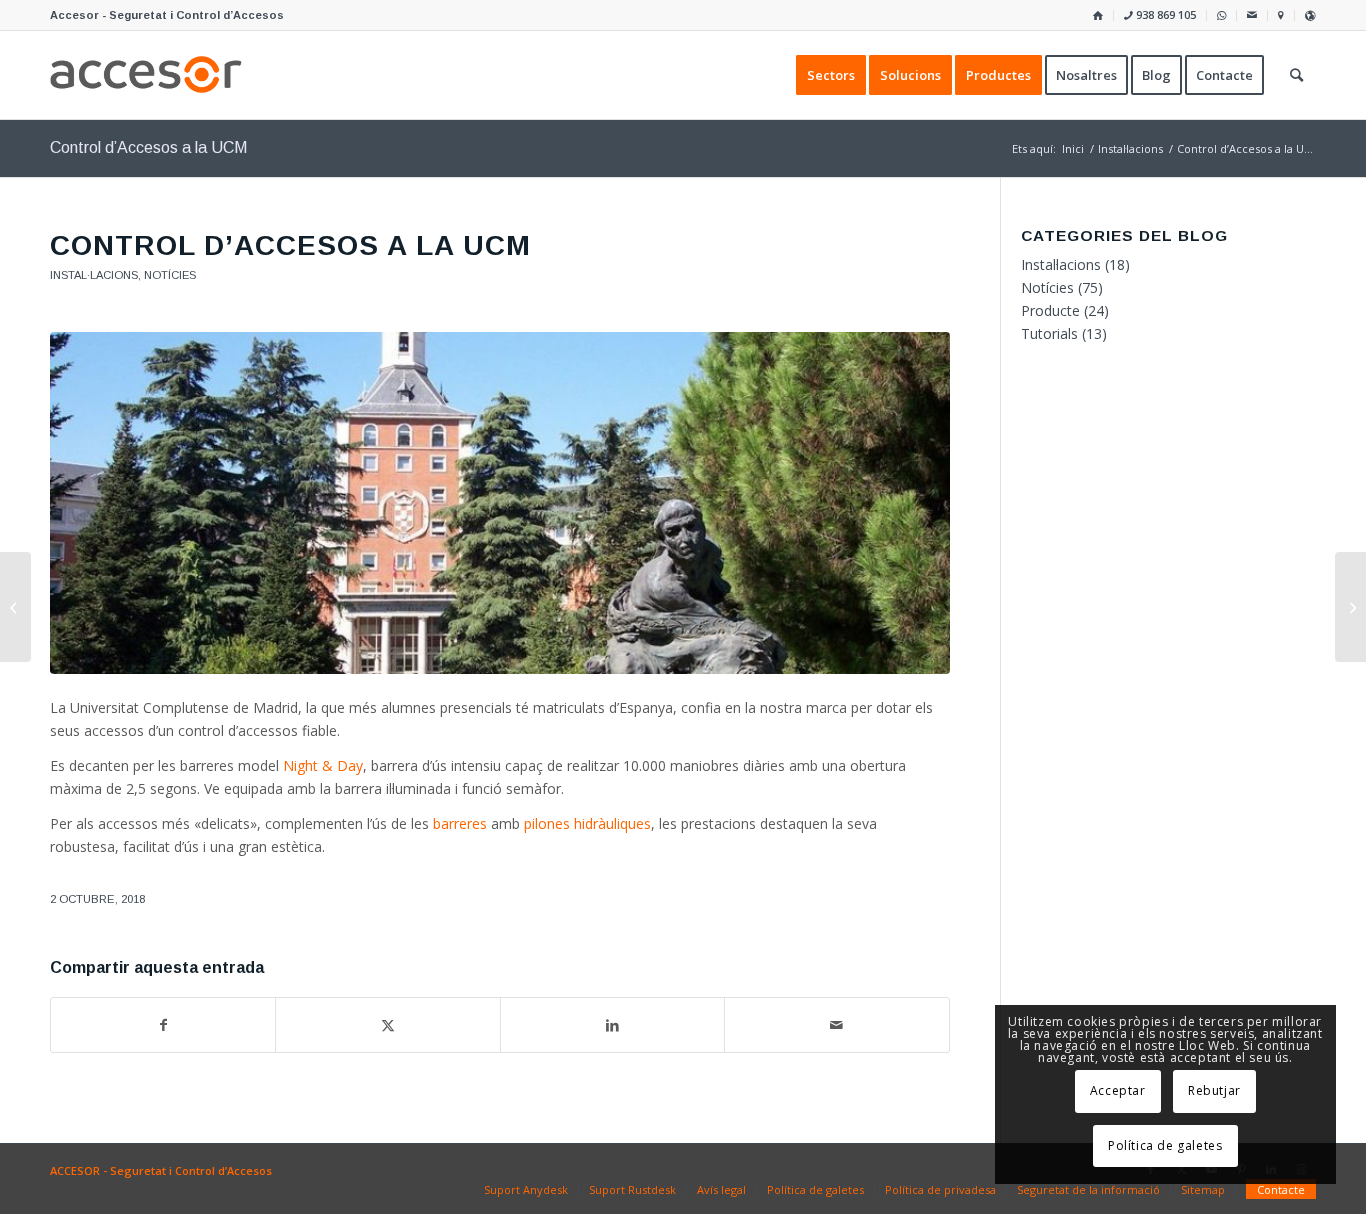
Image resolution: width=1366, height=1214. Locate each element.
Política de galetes (1165, 1145)
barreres (460, 823)
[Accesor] (146, 75)
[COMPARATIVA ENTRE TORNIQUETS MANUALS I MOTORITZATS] (15, 607)
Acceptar (1118, 1090)
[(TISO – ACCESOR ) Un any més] (1350, 607)
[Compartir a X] (387, 1025)
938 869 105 (1164, 14)
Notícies (170, 275)
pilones (587, 823)
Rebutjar (1214, 1090)
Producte (1050, 310)
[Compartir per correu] (836, 1025)
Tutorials (1049, 333)
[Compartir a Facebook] (163, 1025)
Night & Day (323, 765)
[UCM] (500, 503)
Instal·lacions (94, 275)
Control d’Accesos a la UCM (148, 147)
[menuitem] (1098, 15)
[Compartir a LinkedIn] (612, 1025)
